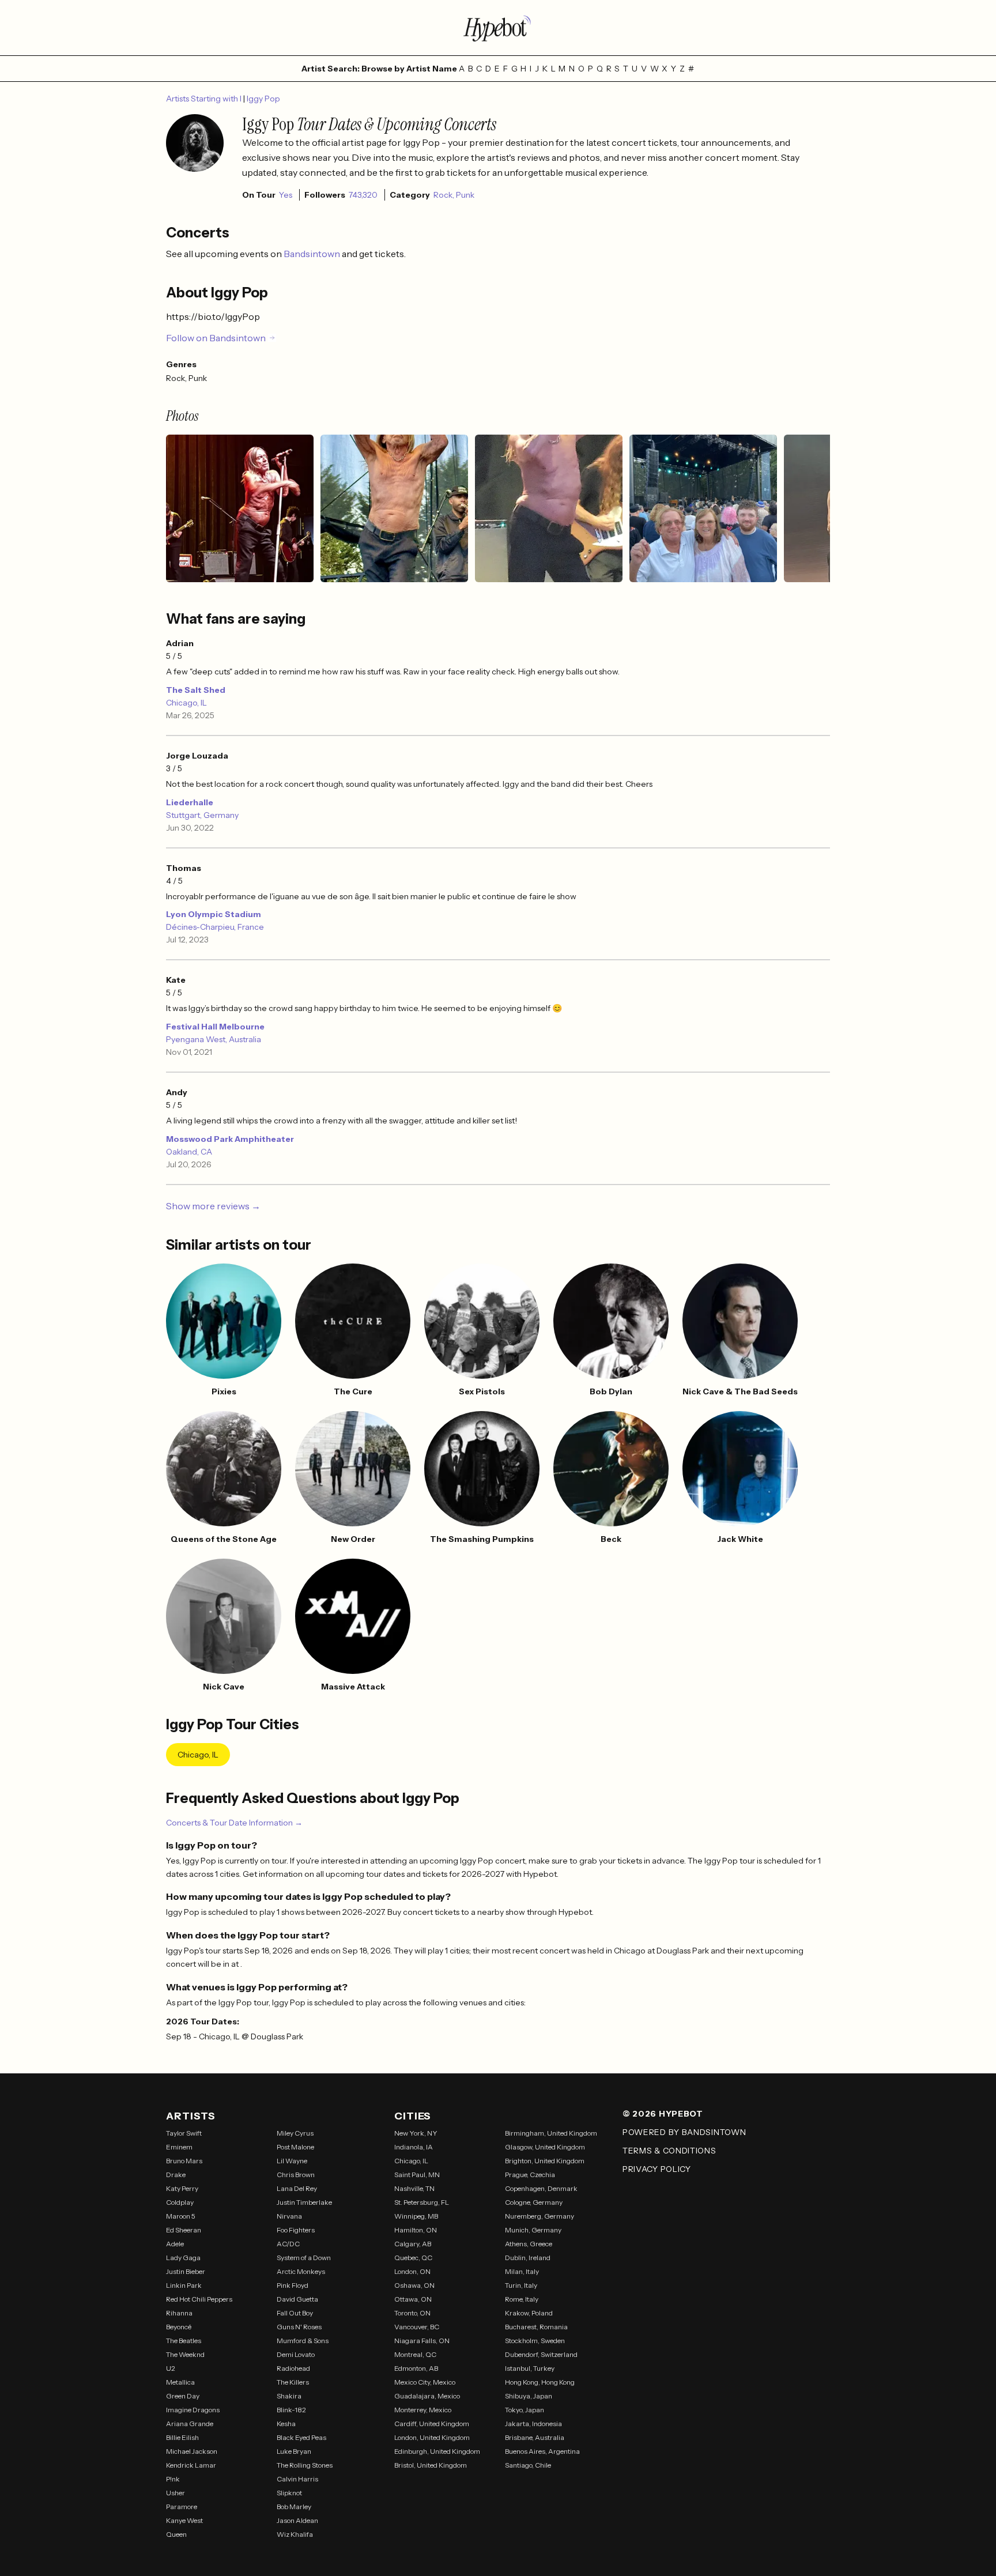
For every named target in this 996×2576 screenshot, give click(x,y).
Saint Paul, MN (417, 2175)
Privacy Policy (657, 2169)
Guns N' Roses (299, 2327)
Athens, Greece (529, 2244)
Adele (175, 2244)
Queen (176, 2534)
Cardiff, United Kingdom (432, 2424)
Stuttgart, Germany (202, 815)
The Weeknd (185, 2354)
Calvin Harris (297, 2479)
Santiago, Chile (528, 2465)
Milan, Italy (522, 2271)
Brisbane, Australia (535, 2437)
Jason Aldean (297, 2520)
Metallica (180, 2382)
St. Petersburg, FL (422, 2202)
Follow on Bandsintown (216, 338)
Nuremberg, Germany (539, 2216)
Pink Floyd (293, 2285)
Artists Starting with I (205, 99)
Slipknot (289, 2493)
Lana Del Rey (297, 2188)
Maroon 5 (181, 2216)
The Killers (293, 2382)
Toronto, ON (412, 2313)
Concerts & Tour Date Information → (234, 1823)
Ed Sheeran (184, 2230)
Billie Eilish (182, 2437)
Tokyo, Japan (525, 2410)
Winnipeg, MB (416, 2216)
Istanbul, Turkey (530, 2368)
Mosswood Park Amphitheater (230, 1139)
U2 (171, 2368)
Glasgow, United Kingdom (545, 2147)
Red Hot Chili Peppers (199, 2299)
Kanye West (184, 2520)
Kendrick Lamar (191, 2465)
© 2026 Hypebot (663, 2114)
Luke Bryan (294, 2451)
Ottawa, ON (413, 2299)
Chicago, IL (186, 703)
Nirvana (289, 2216)
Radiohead (293, 2368)
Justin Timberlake (304, 2202)
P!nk (173, 2479)
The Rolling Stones (305, 2465)
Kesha (286, 2424)
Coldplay (180, 2202)
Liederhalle (190, 802)
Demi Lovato (296, 2354)
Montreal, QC (415, 2354)
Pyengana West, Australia (214, 1039)
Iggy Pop (263, 99)
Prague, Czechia (530, 2175)
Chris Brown (296, 2175)
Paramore (182, 2507)
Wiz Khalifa (295, 2534)
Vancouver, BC (417, 2327)
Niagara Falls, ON (422, 2341)
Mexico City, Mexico (425, 2382)
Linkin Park (184, 2285)
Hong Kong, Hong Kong (540, 2382)
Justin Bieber (186, 2271)
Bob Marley (294, 2507)
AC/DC (288, 2244)
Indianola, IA (414, 2147)
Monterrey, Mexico (423, 2410)
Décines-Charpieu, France (215, 927)
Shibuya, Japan (529, 2396)
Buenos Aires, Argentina (542, 2451)
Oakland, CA (189, 1152)
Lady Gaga (183, 2258)
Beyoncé (179, 2327)
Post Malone (295, 2147)
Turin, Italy (521, 2285)
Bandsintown (313, 254)
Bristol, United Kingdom (431, 2465)
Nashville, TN (414, 2188)
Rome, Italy (522, 2299)
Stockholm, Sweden (535, 2341)
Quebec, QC (413, 2258)
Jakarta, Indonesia (533, 2424)
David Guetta (297, 2299)
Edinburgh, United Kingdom (437, 2451)
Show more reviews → (213, 1206)
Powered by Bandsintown (684, 2132)
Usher (176, 2493)
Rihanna (179, 2313)
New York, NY (416, 2133)
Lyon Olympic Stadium (214, 914)
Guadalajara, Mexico (427, 2396)
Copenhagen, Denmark (541, 2188)
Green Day (183, 2396)
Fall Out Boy (295, 2313)
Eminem (179, 2147)
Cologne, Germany (534, 2202)
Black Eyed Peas (301, 2437)
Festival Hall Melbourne (215, 1027)
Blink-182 (291, 2410)
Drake (176, 2175)
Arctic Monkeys (301, 2271)
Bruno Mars (184, 2161)
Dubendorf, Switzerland (541, 2354)
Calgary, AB (413, 2244)
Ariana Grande (190, 2424)
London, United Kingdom (432, 2437)
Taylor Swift (184, 2133)
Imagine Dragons (193, 2410)
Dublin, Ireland (528, 2258)
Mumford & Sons (303, 2341)
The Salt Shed (196, 690)
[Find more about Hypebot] (498, 28)
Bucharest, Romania (536, 2327)
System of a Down (304, 2258)
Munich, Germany (533, 2230)
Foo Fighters (296, 2230)
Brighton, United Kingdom (545, 2161)
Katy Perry (182, 2188)
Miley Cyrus (295, 2133)
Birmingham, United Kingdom (551, 2133)
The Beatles (184, 2341)
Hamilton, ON (416, 2230)
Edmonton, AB (416, 2368)
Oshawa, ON (414, 2285)
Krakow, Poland (529, 2313)
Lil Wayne (292, 2161)
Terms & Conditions (669, 2151)
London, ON (412, 2271)
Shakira (289, 2396)
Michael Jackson (192, 2451)
